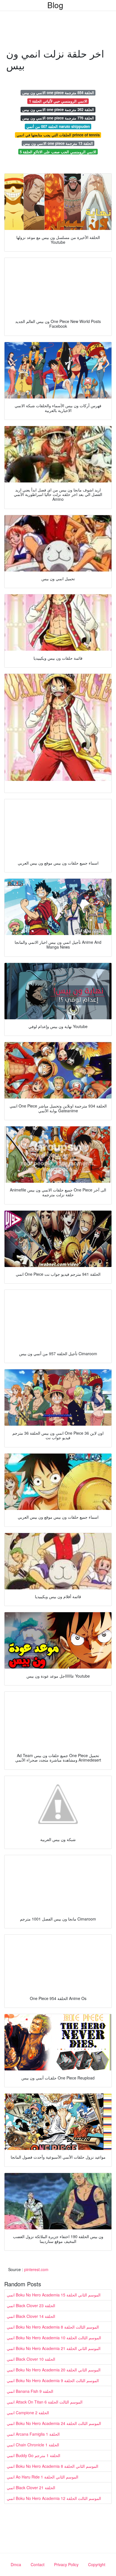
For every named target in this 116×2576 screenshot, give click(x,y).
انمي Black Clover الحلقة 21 (31, 2488)
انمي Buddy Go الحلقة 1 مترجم (34, 2455)
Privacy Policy (66, 2564)
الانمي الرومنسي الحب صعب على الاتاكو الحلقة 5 (58, 152)
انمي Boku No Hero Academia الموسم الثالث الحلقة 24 (54, 2423)
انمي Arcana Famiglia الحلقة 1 (33, 2434)
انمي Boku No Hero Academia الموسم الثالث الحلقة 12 (54, 2498)
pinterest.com (36, 2269)
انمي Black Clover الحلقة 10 (31, 2359)
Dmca (16, 2564)
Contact (38, 2564)
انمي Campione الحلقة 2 (28, 2413)
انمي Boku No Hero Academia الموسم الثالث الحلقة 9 (53, 2380)
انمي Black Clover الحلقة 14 (31, 2316)
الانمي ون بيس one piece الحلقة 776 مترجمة (58, 118)
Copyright (97, 2564)
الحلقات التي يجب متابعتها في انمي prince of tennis (58, 135)
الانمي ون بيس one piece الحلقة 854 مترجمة (58, 93)
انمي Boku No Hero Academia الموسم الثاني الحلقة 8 (53, 2466)
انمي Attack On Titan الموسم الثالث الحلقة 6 (45, 2402)
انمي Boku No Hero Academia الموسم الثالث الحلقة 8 (53, 2327)
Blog (55, 5)
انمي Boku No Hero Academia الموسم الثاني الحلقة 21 (54, 2348)
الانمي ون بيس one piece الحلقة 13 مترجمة (58, 143)
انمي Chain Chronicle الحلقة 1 (33, 2445)
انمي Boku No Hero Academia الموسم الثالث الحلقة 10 (54, 2338)
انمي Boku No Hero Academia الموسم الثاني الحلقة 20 (54, 2370)
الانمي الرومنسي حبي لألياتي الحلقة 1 (58, 101)
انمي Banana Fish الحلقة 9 (30, 2391)
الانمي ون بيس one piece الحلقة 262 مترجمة (58, 109)
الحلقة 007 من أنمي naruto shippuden (58, 126)
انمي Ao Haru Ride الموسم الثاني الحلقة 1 (43, 2477)
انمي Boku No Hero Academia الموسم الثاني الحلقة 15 (54, 2295)
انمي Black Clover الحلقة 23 (31, 2305)
